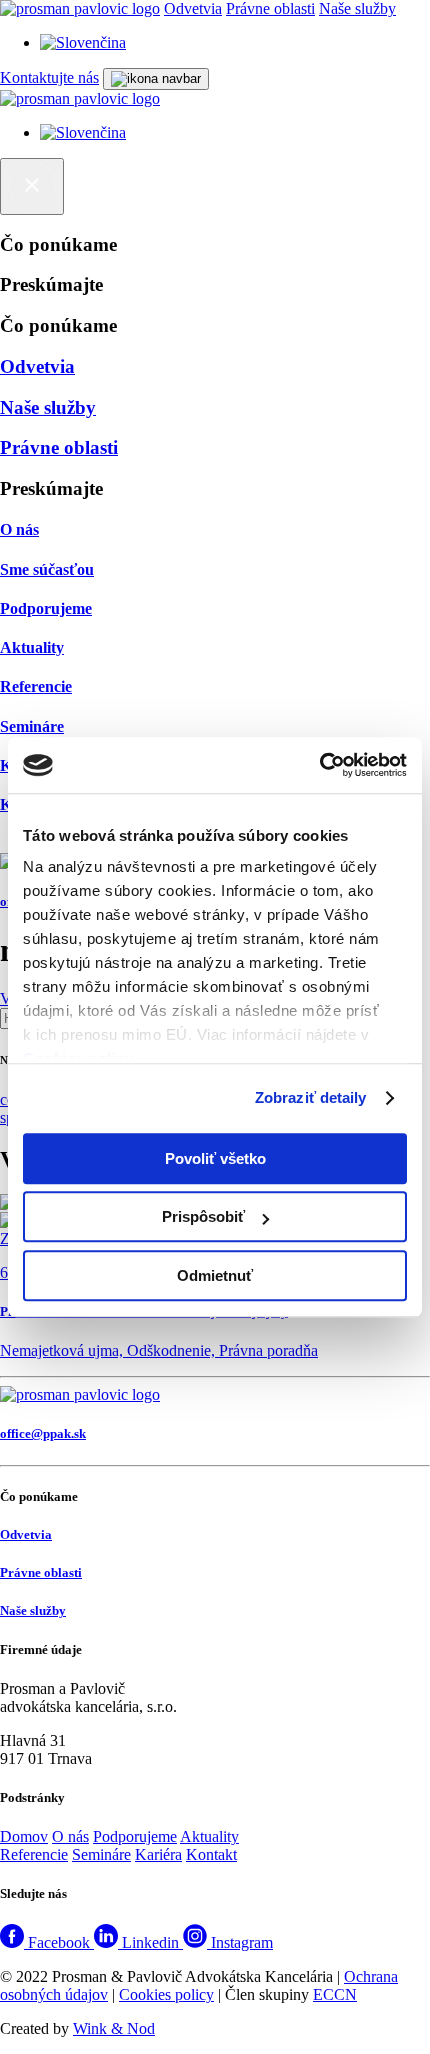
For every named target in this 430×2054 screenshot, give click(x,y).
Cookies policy (166, 1994)
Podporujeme (135, 1836)
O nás (70, 1836)
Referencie (34, 1854)
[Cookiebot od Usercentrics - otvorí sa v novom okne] (319, 765)
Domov (24, 1836)
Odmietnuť (215, 1275)
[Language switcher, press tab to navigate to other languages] (83, 42)
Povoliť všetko (215, 1158)
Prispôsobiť (203, 1216)
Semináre (101, 1854)
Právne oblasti (270, 8)
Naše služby (357, 8)
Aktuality (209, 1836)
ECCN (335, 1994)
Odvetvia (193, 8)
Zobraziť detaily (311, 1097)
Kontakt (211, 1854)
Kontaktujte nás (49, 77)
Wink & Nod (114, 2028)
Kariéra (158, 1854)
